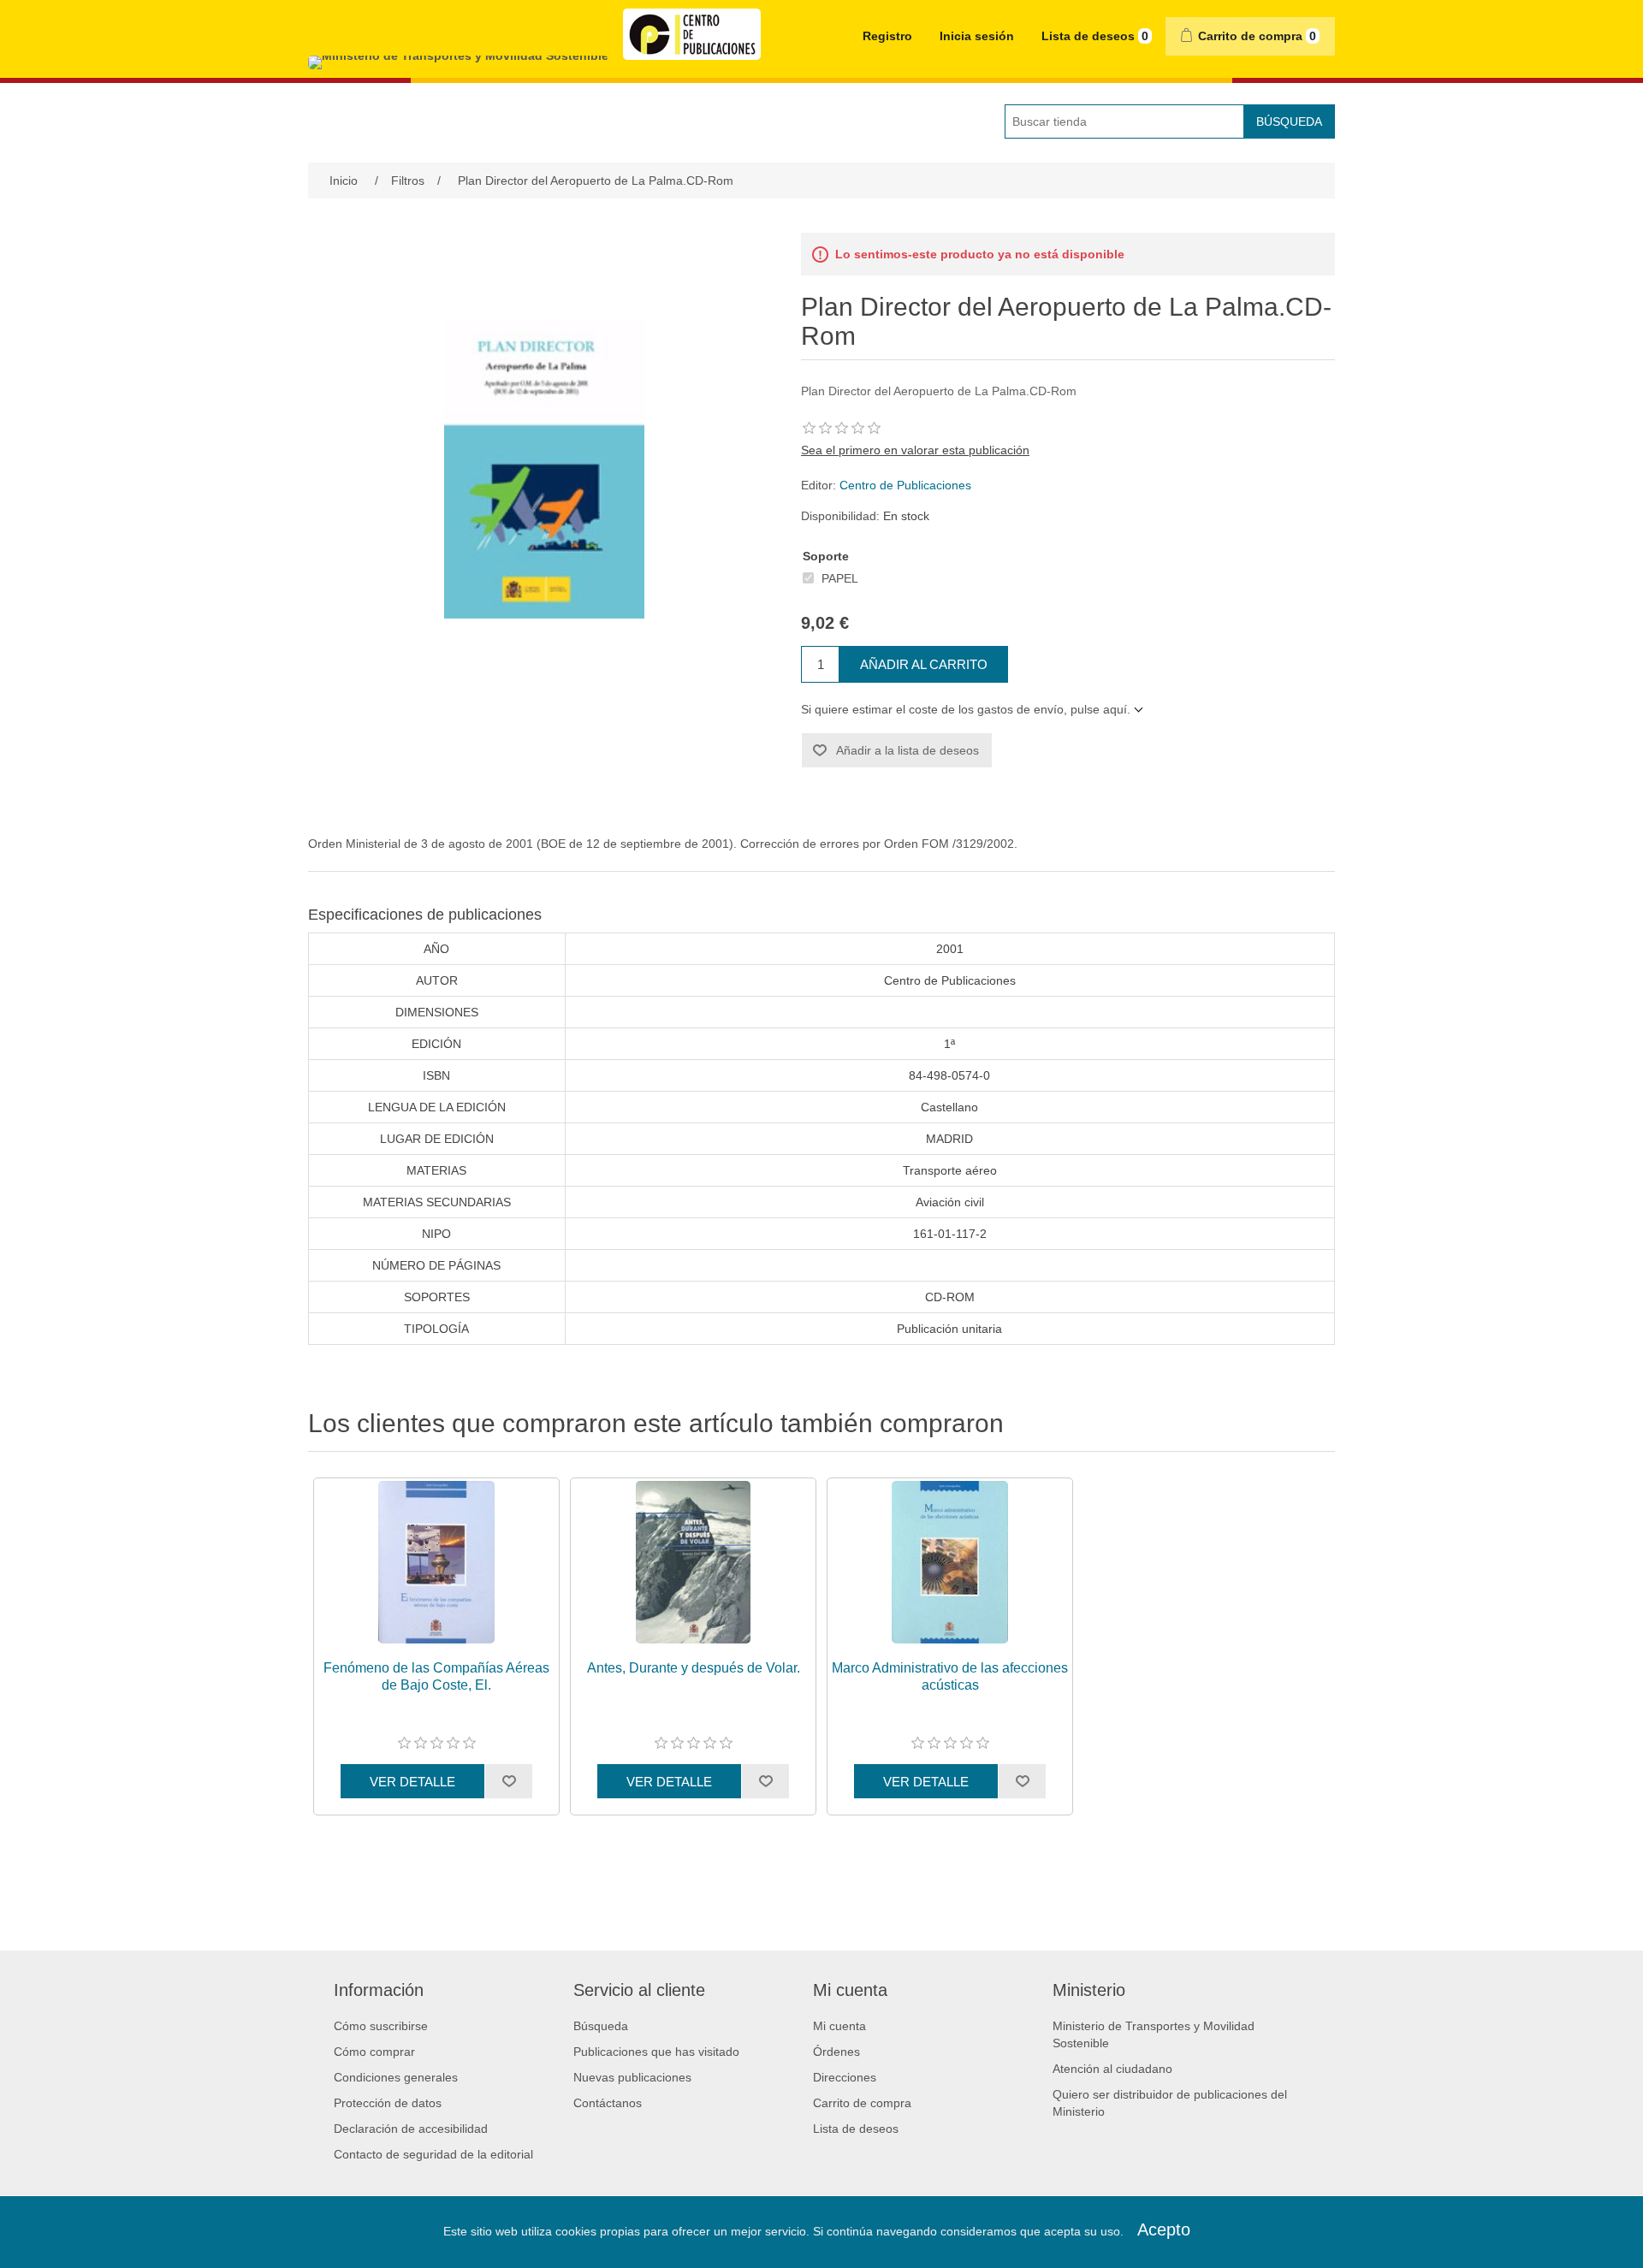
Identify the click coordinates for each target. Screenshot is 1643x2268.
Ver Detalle (412, 1782)
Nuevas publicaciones (632, 2077)
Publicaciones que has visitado (656, 2052)
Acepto (1164, 2230)
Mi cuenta (839, 2026)
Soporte (826, 556)
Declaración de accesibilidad (411, 2129)
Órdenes (836, 2052)
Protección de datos (388, 2103)
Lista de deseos (856, 2129)
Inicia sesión (977, 36)
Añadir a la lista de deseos (908, 750)
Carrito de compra (862, 2103)
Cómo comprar (374, 2052)
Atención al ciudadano (1112, 2069)
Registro (887, 36)
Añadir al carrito (924, 664)
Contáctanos (608, 2103)
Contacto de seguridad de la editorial (433, 2154)
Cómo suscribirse (381, 2026)
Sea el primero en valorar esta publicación (915, 450)
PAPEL (840, 578)
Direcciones (845, 2077)
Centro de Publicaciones (905, 485)
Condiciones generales (396, 2077)
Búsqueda (1289, 121)
